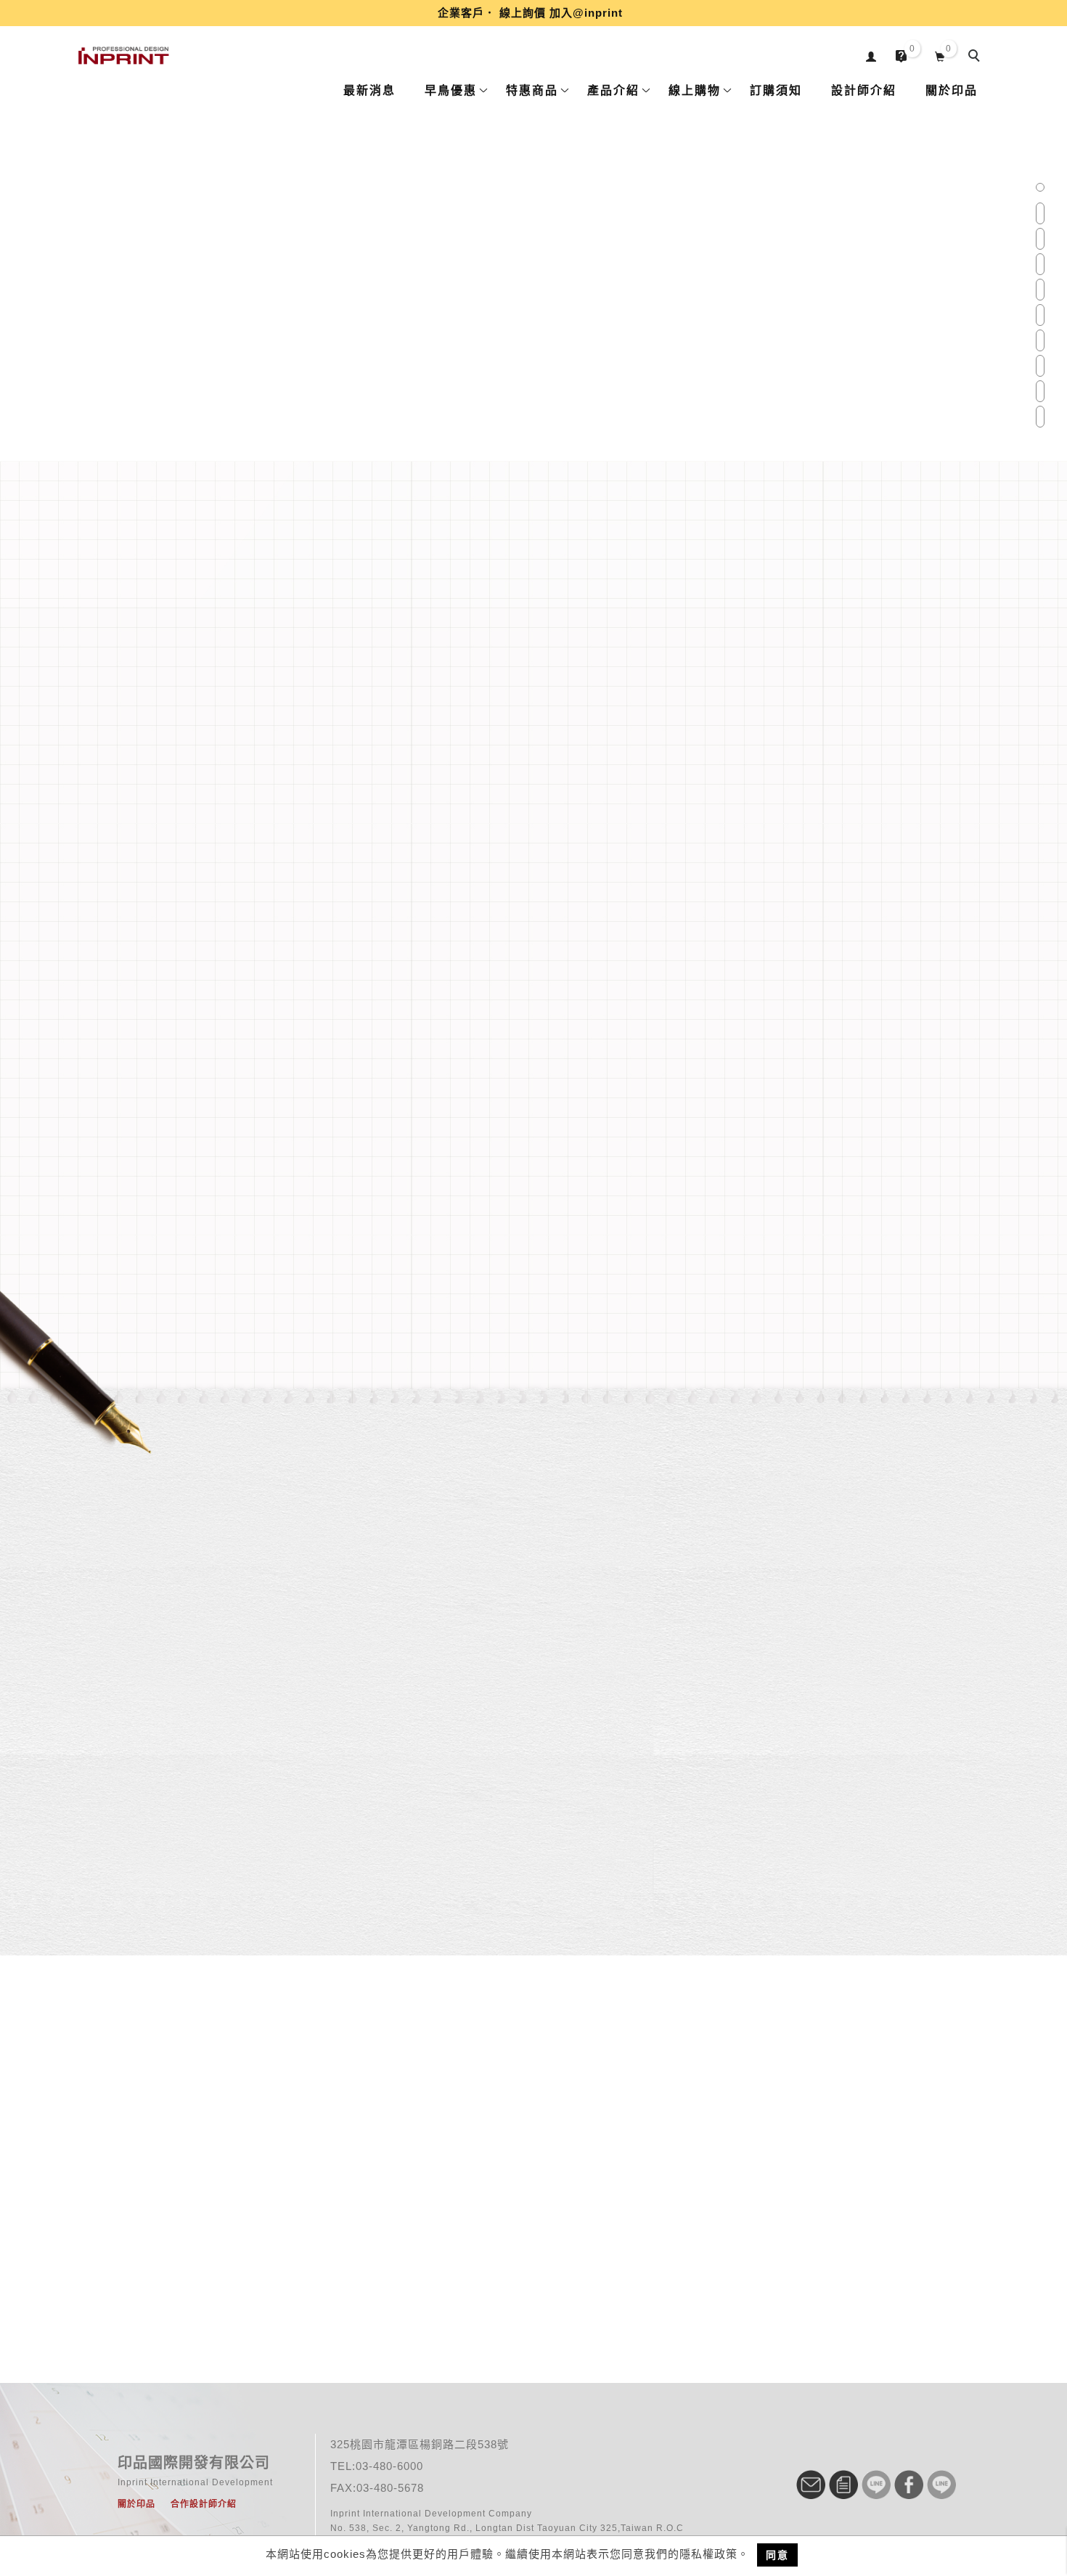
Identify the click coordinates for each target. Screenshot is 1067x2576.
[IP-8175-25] (534, 2206)
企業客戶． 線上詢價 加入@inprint (530, 13)
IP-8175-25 (534, 2291)
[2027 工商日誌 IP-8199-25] (533, 339)
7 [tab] (1040, 340)
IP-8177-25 (816, 2291)
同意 (777, 2555)
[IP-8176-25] (675, 2206)
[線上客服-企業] (878, 2485)
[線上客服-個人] (943, 2485)
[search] (976, 57)
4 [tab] (1040, 264)
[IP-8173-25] (393, 2206)
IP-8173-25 (393, 2291)
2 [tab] (1040, 213)
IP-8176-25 (675, 2291)
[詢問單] (845, 2485)
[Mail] (813, 2485)
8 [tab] (1040, 366)
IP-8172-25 (252, 2291)
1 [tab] (1040, 188)
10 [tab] (1041, 417)
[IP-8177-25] (816, 2206)
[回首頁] (123, 56)
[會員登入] (871, 55)
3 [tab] (1040, 239)
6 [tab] (1040, 315)
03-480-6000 (389, 2466)
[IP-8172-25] (253, 2206)
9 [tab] (1040, 391)
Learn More (340, 826)
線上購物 (236, 1803)
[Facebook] (911, 2485)
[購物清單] (940, 55)
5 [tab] (1040, 290)
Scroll (534, 567)
